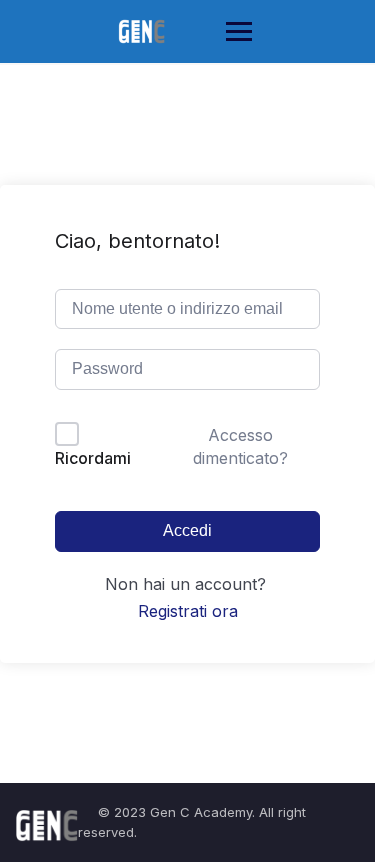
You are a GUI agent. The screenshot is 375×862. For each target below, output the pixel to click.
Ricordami (93, 458)
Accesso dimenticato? (240, 446)
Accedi (187, 530)
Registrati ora (188, 611)
